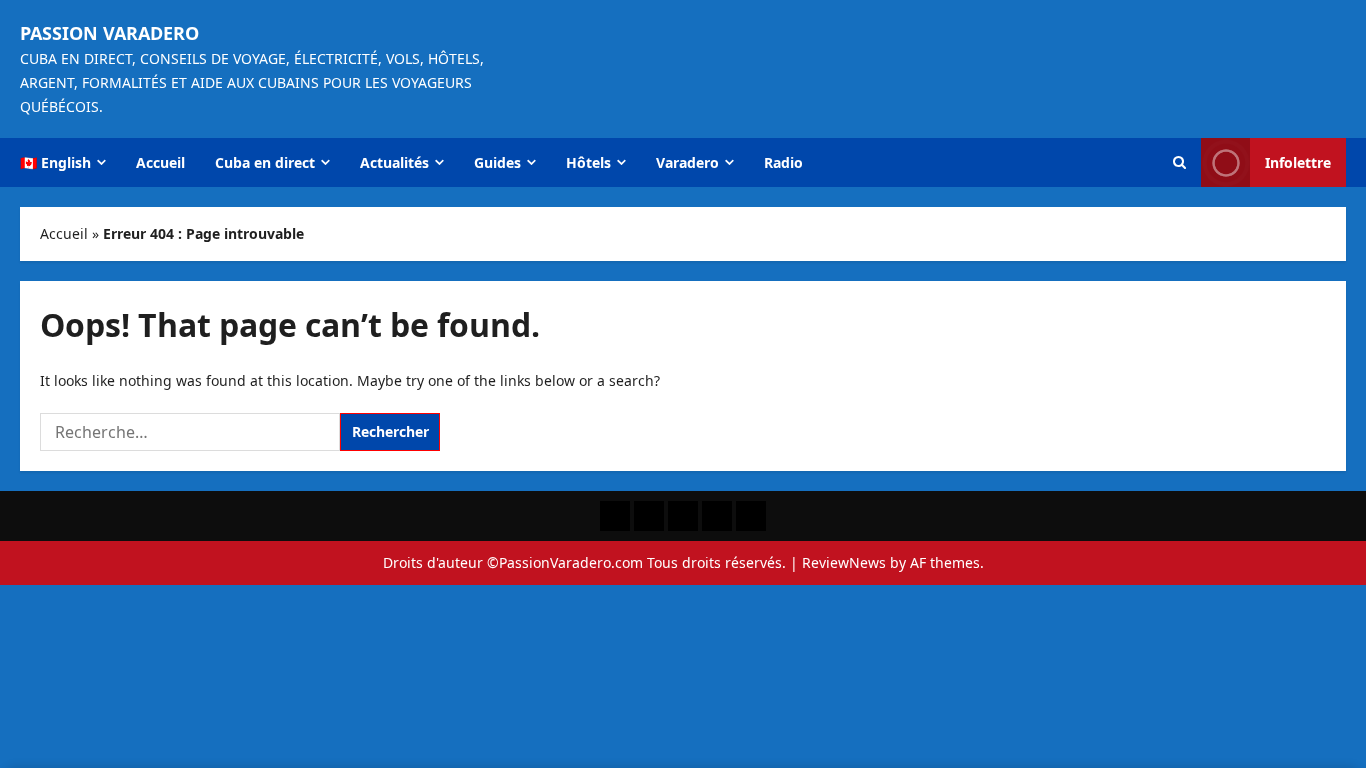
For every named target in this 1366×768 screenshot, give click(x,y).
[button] (1179, 162)
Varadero (687, 162)
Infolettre (1298, 162)
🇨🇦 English (55, 162)
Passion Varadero (109, 33)
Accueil (160, 162)
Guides (497, 162)
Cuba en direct (265, 162)
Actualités (394, 162)
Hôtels (588, 162)
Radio (783, 162)
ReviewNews (844, 562)
